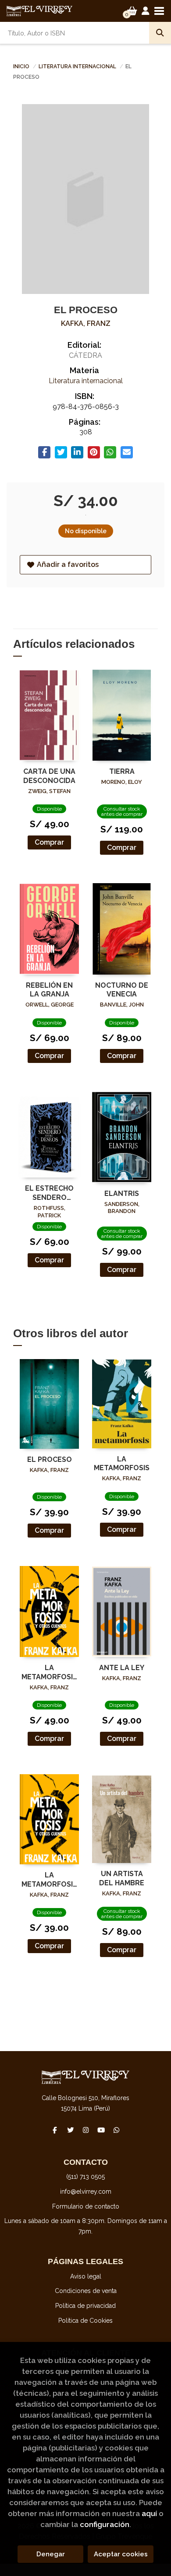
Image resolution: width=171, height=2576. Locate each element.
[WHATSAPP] (116, 2130)
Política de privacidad (85, 2306)
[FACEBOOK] (55, 2130)
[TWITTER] (70, 2130)
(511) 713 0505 (85, 2177)
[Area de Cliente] (146, 11)
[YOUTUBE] (101, 2130)
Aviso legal (86, 2276)
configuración (105, 2524)
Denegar (51, 2554)
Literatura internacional (78, 66)
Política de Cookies (85, 2321)
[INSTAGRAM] (85, 2130)
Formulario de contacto (86, 2206)
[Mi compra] (132, 11)
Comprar (49, 842)
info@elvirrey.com (86, 2192)
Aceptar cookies (121, 2554)
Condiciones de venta (86, 2291)
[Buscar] (160, 33)
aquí (149, 2513)
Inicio (21, 66)
